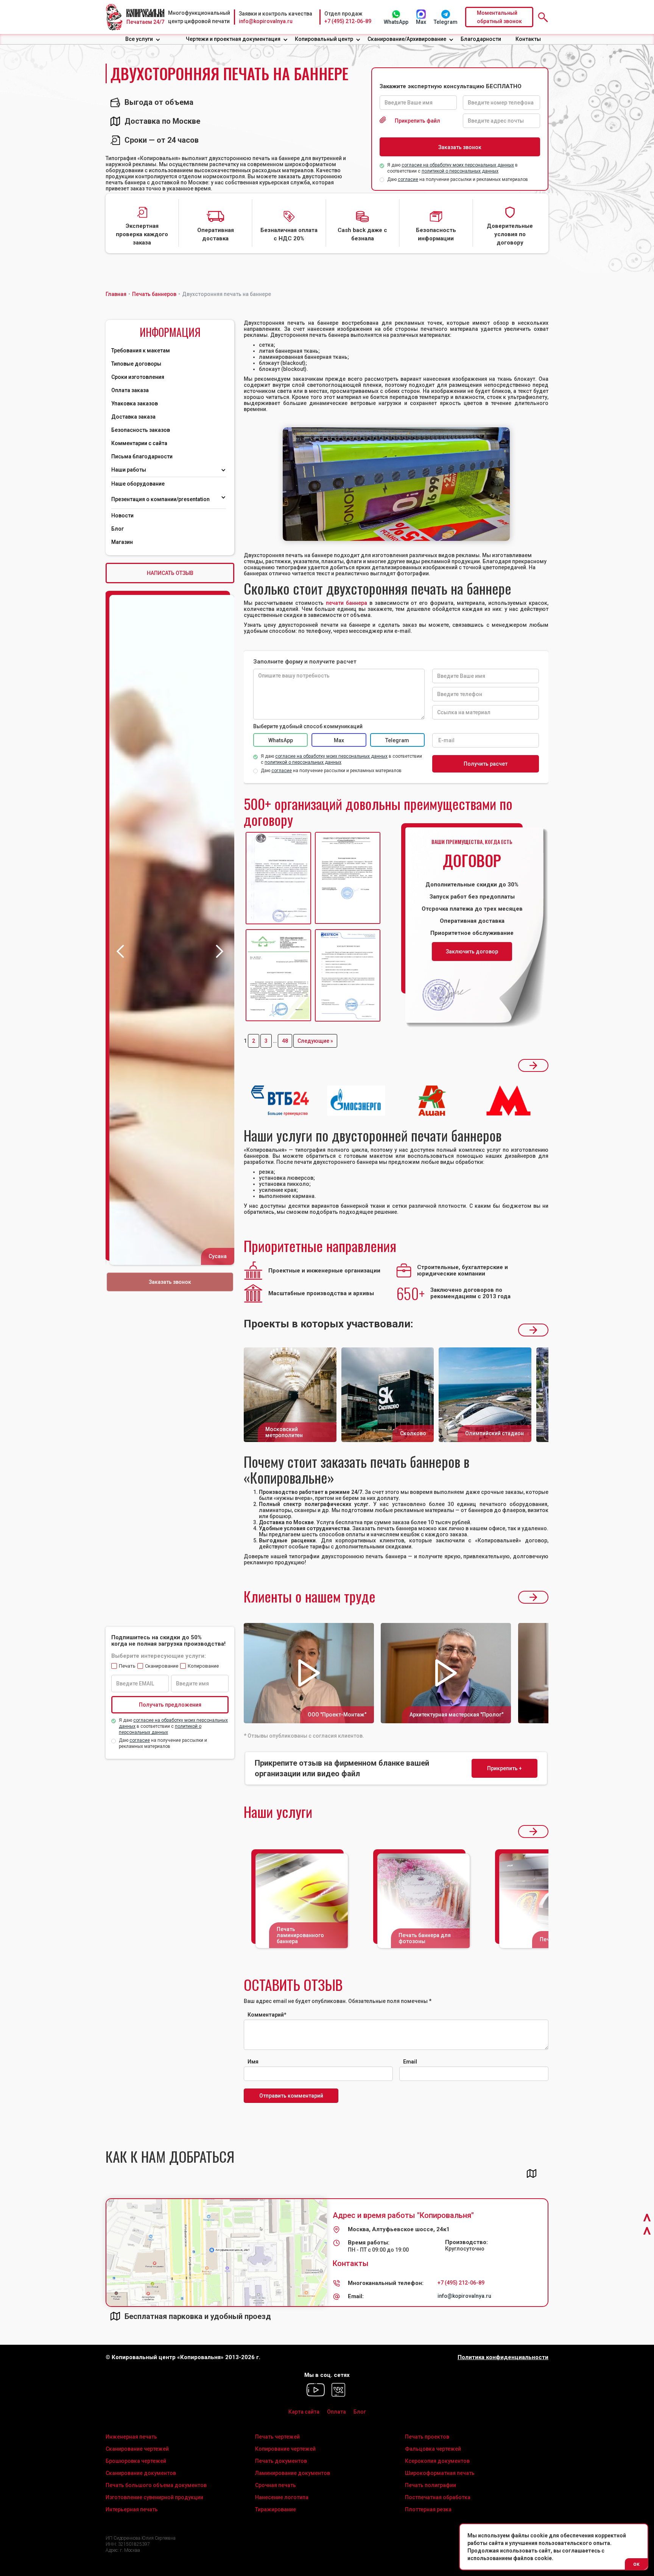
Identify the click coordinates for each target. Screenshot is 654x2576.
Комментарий (267, 2015)
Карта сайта (304, 2412)
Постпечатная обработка (438, 2497)
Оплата (336, 2412)
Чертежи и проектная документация (233, 39)
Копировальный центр (324, 39)
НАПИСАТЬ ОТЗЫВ (170, 573)
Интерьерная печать (132, 2509)
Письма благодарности (142, 456)
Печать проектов (427, 2437)
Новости (122, 516)
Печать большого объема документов (156, 2485)
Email (410, 2062)
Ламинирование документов (293, 2473)
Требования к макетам (141, 350)
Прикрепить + (505, 1768)
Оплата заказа (130, 390)
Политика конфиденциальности (503, 2357)
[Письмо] (348, 878)
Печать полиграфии (431, 2485)
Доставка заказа (133, 417)
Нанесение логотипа (282, 2497)
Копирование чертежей (285, 2449)
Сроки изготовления (138, 377)
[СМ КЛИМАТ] (278, 878)
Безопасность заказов (141, 430)
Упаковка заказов (135, 403)
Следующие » (315, 1041)
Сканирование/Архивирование (407, 39)
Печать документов (281, 2461)
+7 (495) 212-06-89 (348, 21)
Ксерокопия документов (437, 2461)
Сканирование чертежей (137, 2449)
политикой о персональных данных (460, 171)
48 (285, 1041)
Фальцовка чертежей (433, 2449)
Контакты (528, 39)
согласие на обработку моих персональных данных (458, 165)
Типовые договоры (136, 364)
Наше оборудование (138, 484)
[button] (143, 39)
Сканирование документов (141, 2473)
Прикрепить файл (417, 121)
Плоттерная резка (428, 2509)
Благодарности (481, 39)
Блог (118, 529)
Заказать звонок (170, 1282)
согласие (408, 179)
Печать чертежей (277, 2437)
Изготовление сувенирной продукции (154, 2497)
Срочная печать (276, 2485)
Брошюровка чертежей (136, 2461)
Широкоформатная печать (440, 2473)
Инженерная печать (131, 2437)
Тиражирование (276, 2509)
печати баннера (346, 603)
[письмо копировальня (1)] (348, 976)
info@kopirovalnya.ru (266, 21)
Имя (253, 2062)
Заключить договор (472, 952)
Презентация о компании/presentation (161, 499)
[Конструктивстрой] (278, 976)
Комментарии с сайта (139, 443)
